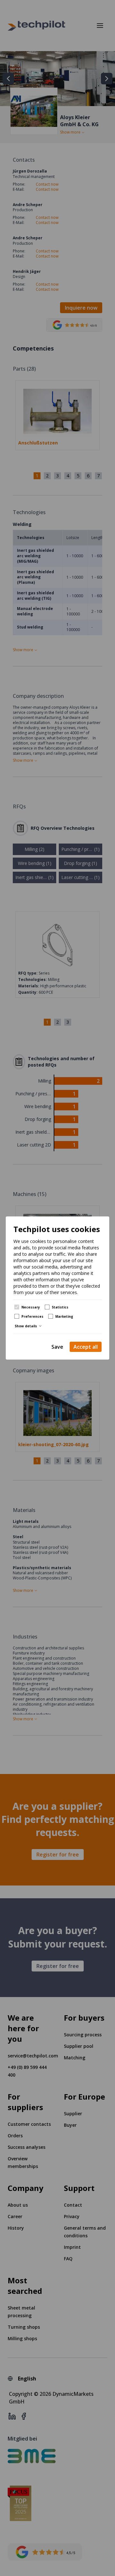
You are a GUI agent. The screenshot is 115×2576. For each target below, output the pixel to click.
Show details (26, 1326)
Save (57, 1347)
